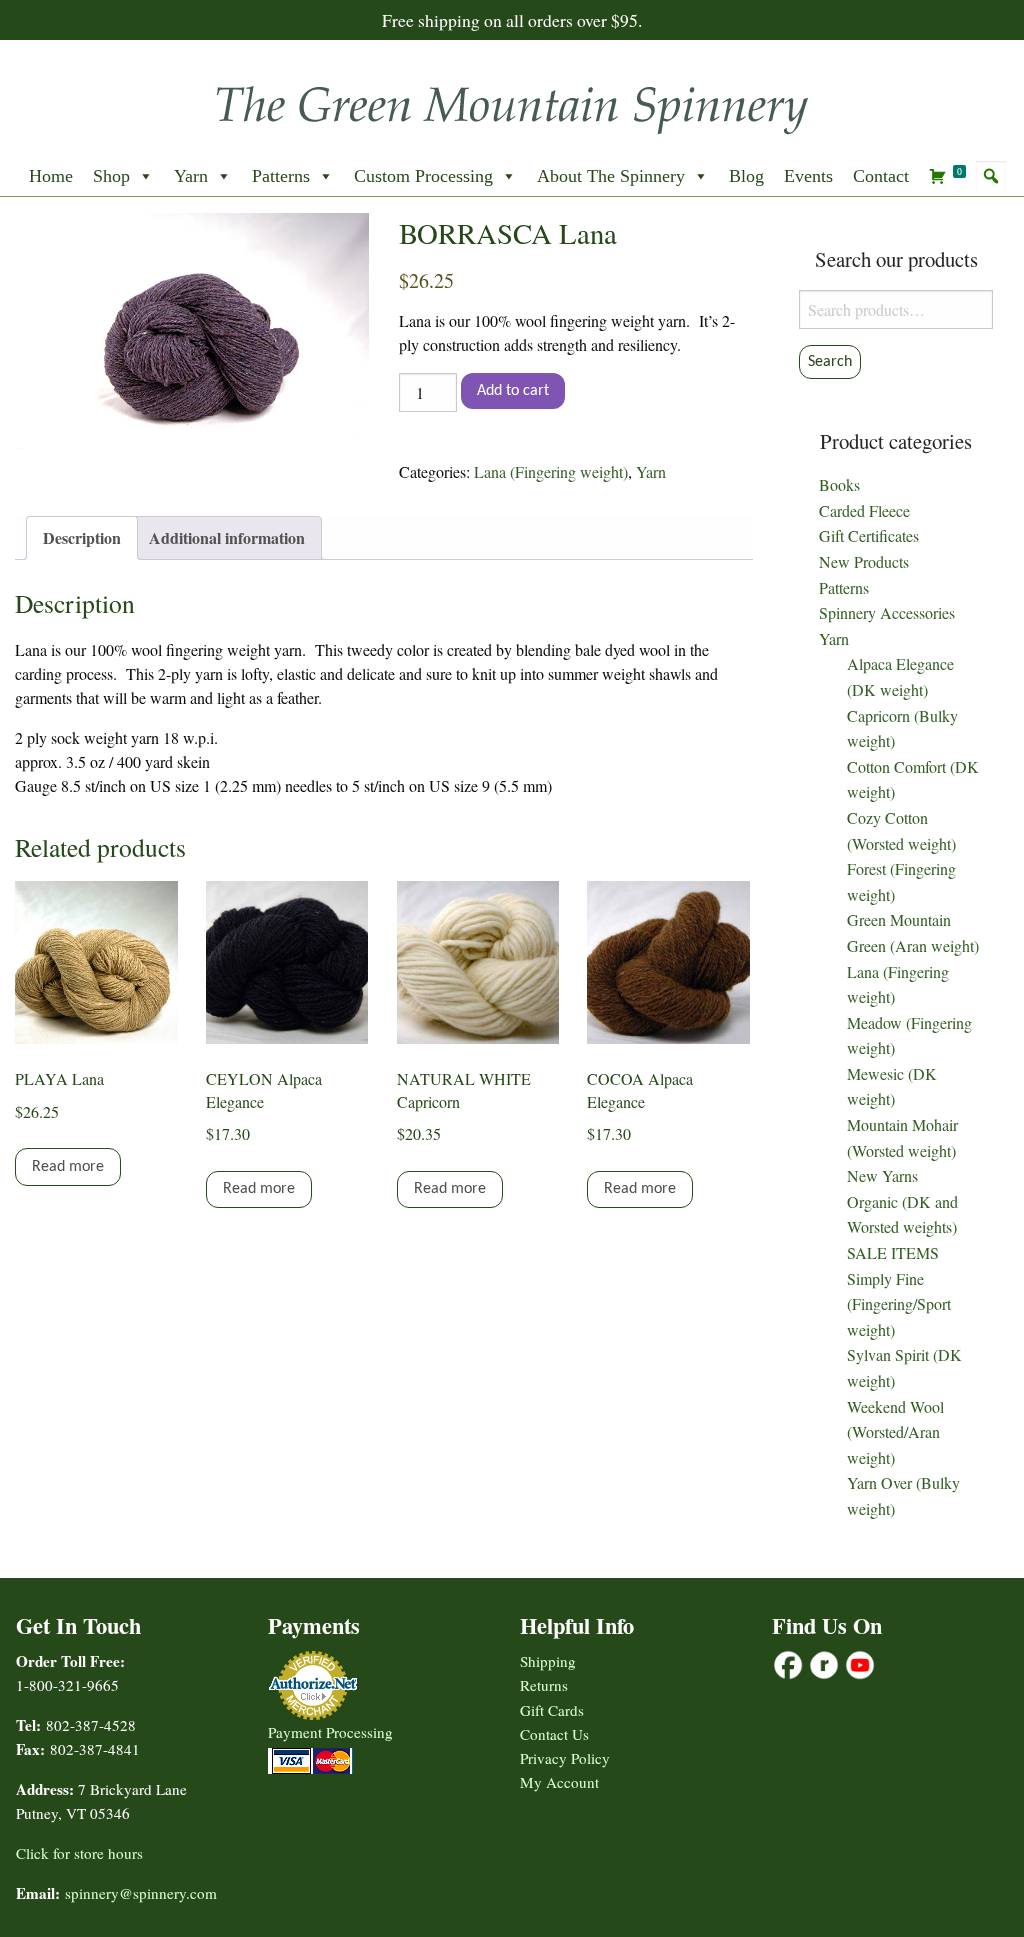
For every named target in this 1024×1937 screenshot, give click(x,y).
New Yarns (882, 1175)
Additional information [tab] (227, 537)
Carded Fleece (864, 510)
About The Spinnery (611, 176)
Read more (68, 1167)
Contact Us (554, 1734)
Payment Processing (330, 1732)
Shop (111, 176)
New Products (864, 561)
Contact (881, 176)
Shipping (548, 1661)
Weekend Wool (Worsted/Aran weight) (895, 1432)
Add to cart (513, 391)
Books (839, 484)
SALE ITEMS (893, 1252)
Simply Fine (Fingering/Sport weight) (899, 1304)
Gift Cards (552, 1710)
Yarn (191, 176)
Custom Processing (423, 176)
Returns (544, 1685)
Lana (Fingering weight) (551, 471)
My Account (559, 1782)
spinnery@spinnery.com (141, 1893)
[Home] (512, 103)
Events (808, 176)
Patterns (281, 176)
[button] (991, 176)
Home (51, 176)
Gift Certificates (869, 535)
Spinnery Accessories (887, 612)
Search (830, 362)
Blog (746, 176)
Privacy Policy (565, 1758)
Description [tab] (82, 537)
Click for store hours (79, 1853)
